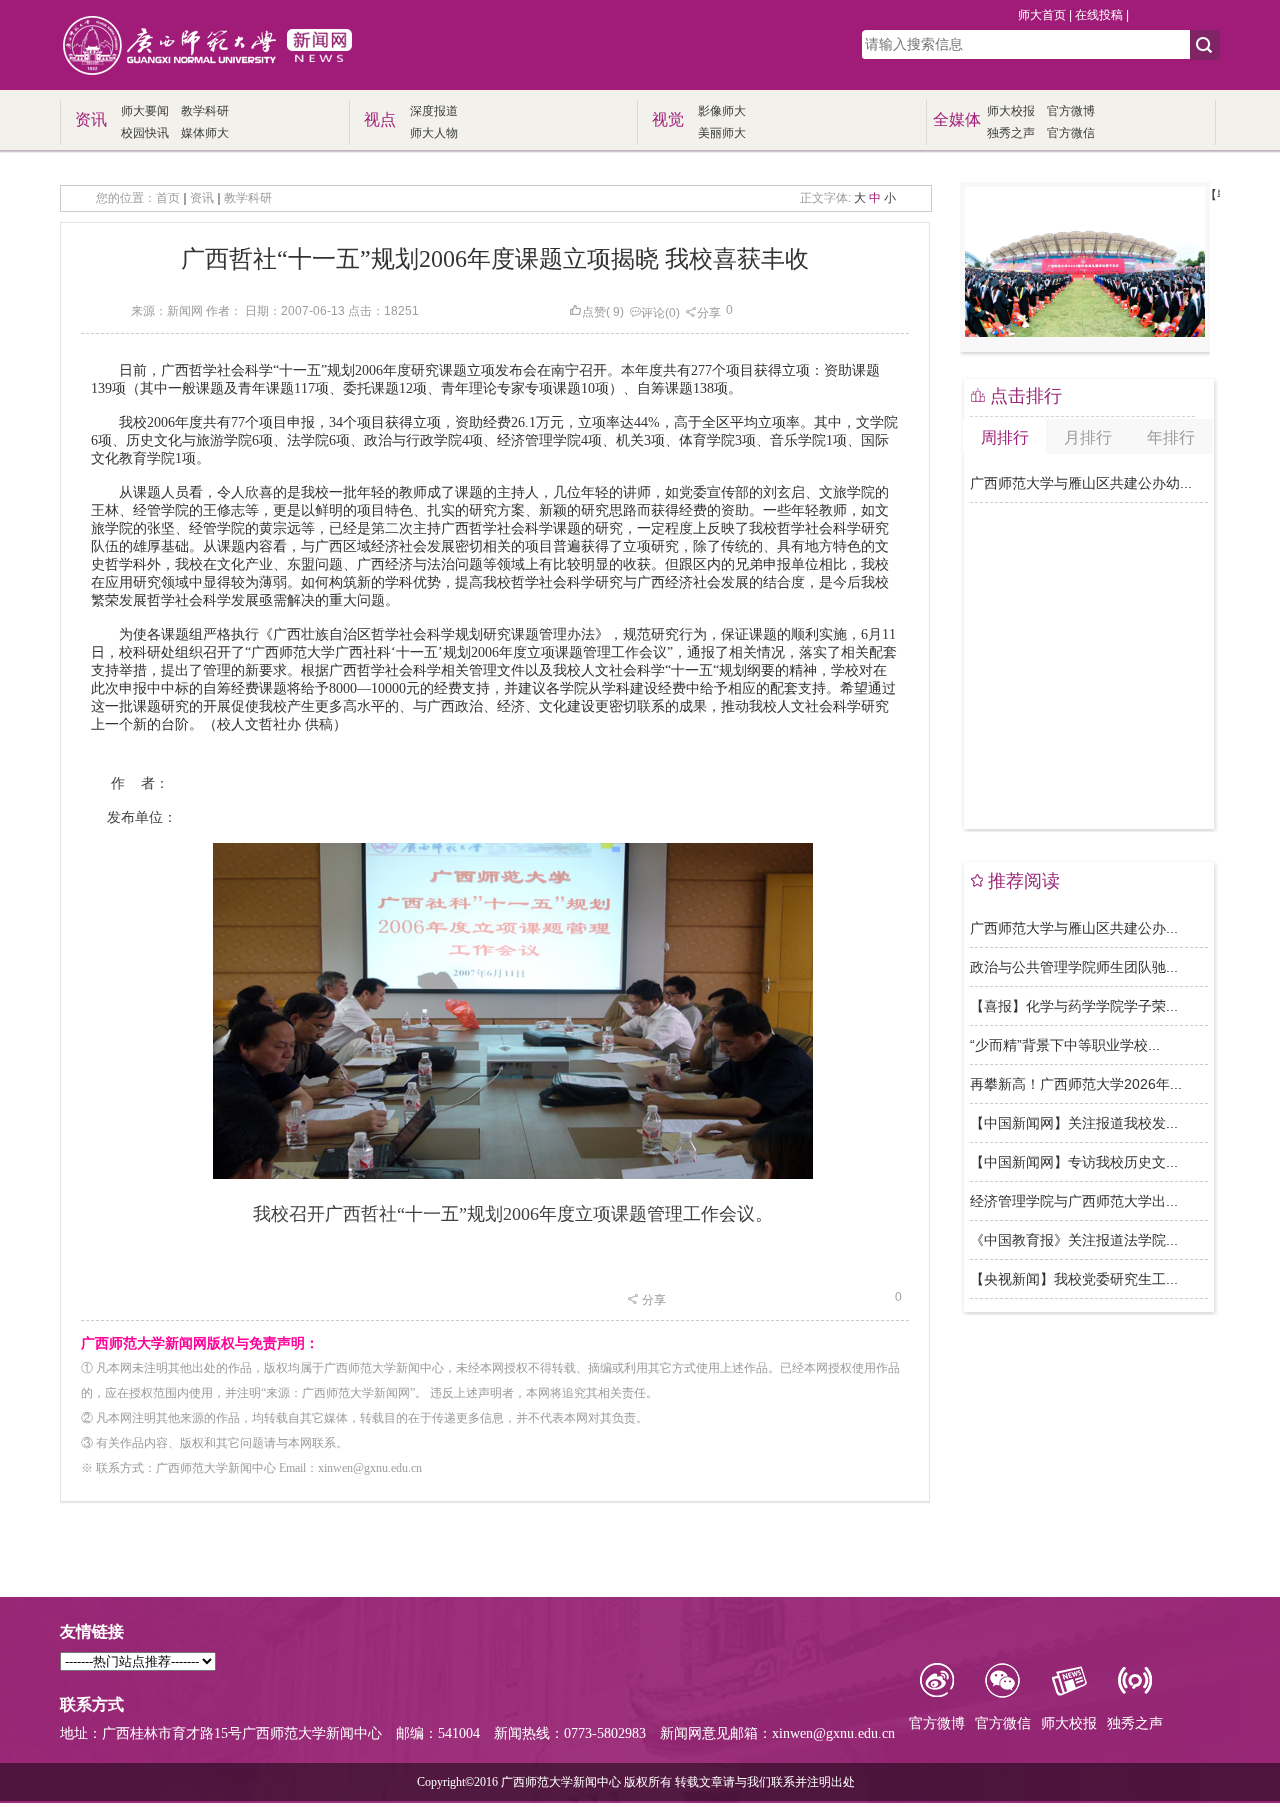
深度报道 (434, 111)
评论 (653, 313)
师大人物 (434, 133)
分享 (709, 313)
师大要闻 (145, 111)
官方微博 (1071, 111)
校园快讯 (145, 133)
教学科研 (205, 111)
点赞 (594, 312)
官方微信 (1071, 133)
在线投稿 (1099, 15)
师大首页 (1042, 15)
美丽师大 (722, 133)
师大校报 (1011, 111)
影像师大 (722, 111)
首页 (168, 198)
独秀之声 (1011, 133)
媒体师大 (205, 133)
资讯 (202, 198)
